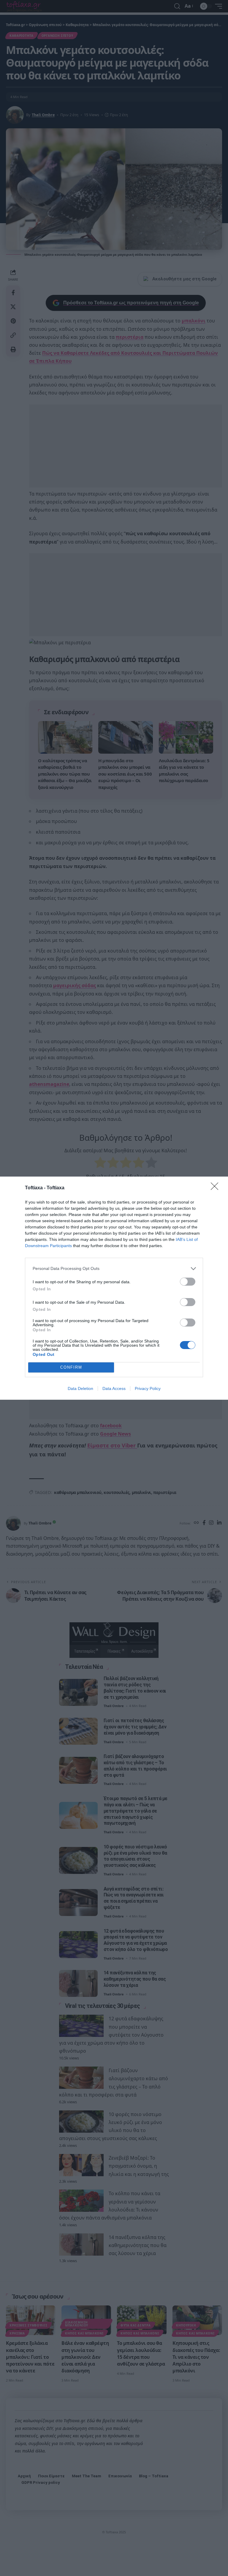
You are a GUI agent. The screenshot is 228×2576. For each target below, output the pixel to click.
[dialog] (114, 1288)
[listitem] (114, 1269)
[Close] (216, 1188)
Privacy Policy (148, 1388)
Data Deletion (80, 1388)
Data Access (114, 1388)
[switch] (188, 1282)
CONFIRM (71, 1367)
